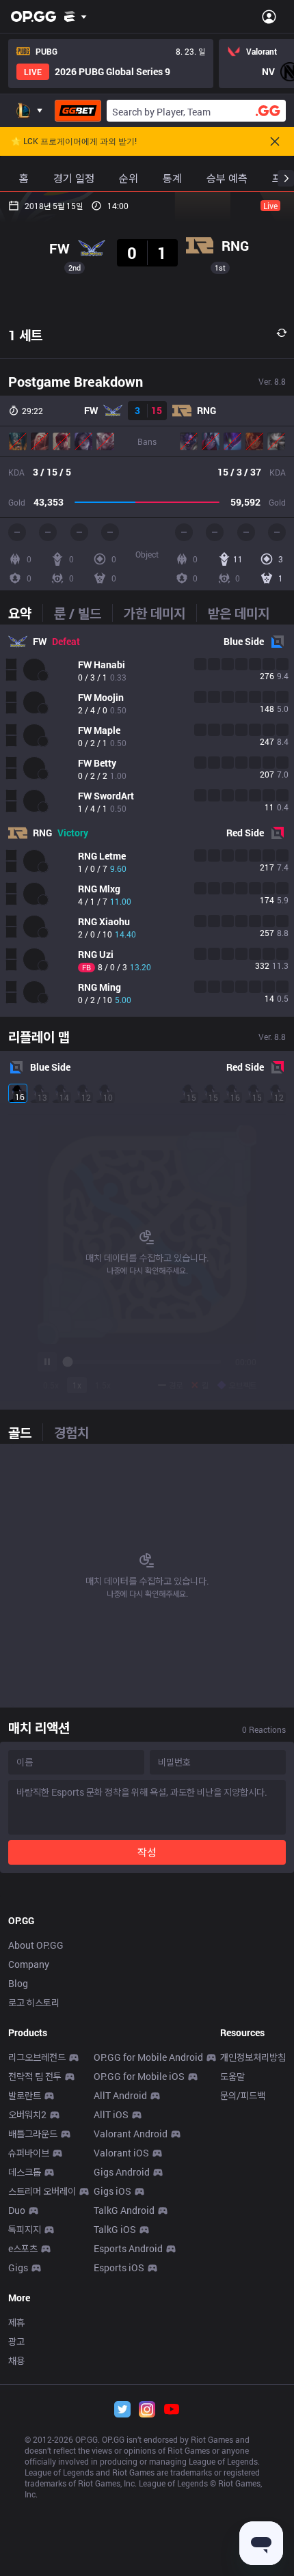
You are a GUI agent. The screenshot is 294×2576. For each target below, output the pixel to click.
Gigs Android (122, 2172)
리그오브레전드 (37, 2057)
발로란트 (25, 2095)
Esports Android (128, 2248)
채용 (16, 2360)
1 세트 (25, 335)
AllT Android (120, 2095)
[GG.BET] (78, 111)
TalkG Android (124, 2210)
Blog (18, 1983)
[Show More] (76, 16)
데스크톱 (25, 2172)
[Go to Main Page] (34, 16)
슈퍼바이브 (29, 2153)
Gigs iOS (112, 2191)
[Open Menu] (269, 16)
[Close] (275, 141)
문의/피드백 (243, 2095)
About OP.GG (36, 1945)
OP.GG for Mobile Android (148, 2057)
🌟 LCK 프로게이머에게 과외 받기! (74, 141)
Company (29, 1964)
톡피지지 (25, 2229)
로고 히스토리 (34, 2002)
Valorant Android (131, 2134)
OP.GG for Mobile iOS (139, 2076)
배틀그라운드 (33, 2134)
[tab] (25, 613)
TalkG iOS (115, 2229)
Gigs (18, 2267)
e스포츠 (23, 2248)
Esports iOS (119, 2267)
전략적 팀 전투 (35, 2076)
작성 (147, 1852)
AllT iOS (111, 2114)
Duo (17, 2210)
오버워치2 (27, 2114)
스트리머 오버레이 (42, 2191)
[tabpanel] (147, 821)
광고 (16, 2341)
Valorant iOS (121, 2153)
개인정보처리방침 (253, 2057)
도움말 (232, 2076)
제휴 (16, 2322)
